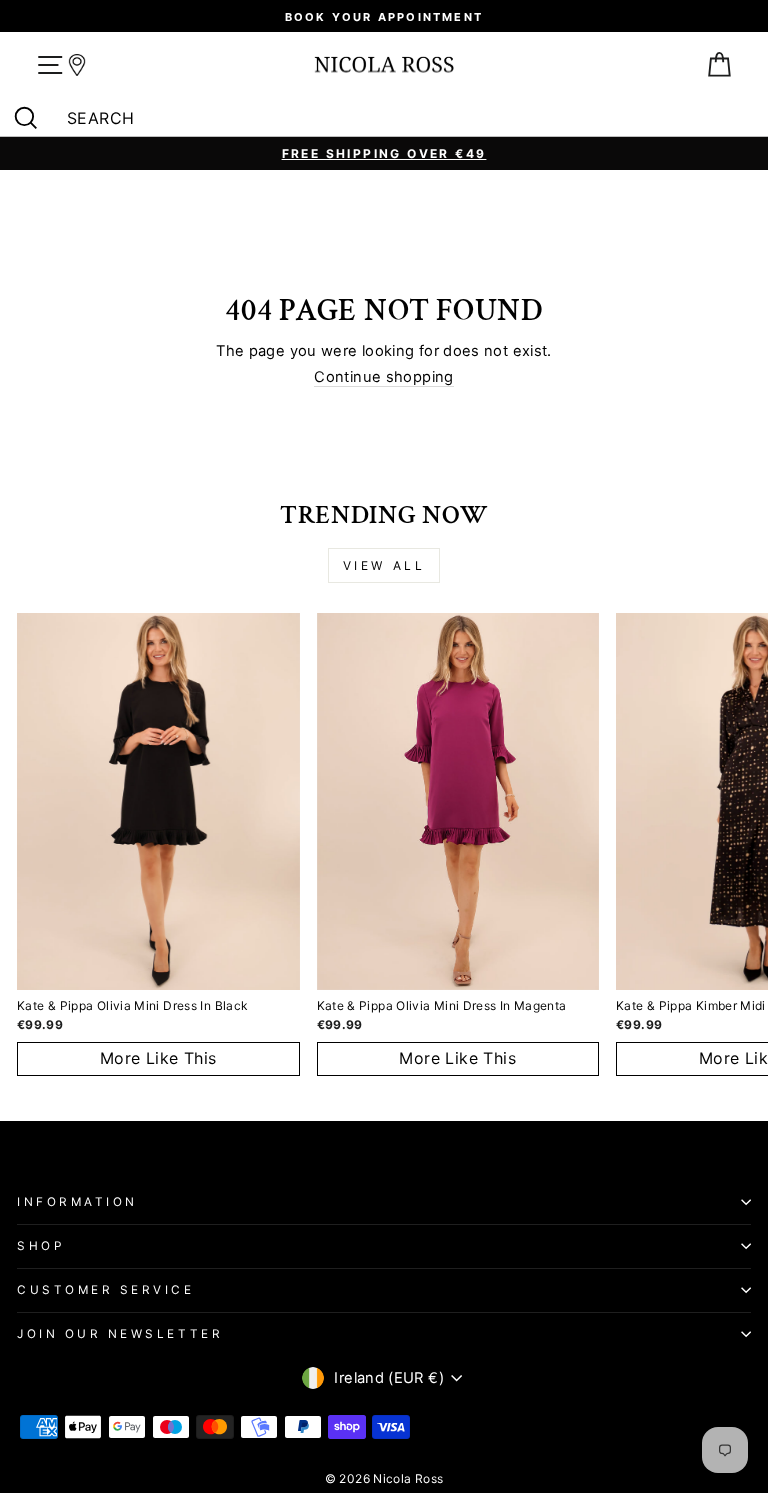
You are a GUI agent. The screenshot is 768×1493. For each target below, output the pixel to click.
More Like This (158, 1058)
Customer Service (106, 1290)
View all (384, 565)
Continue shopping (383, 377)
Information (77, 1202)
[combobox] (389, 119)
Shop (40, 1246)
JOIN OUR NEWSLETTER (120, 1334)
